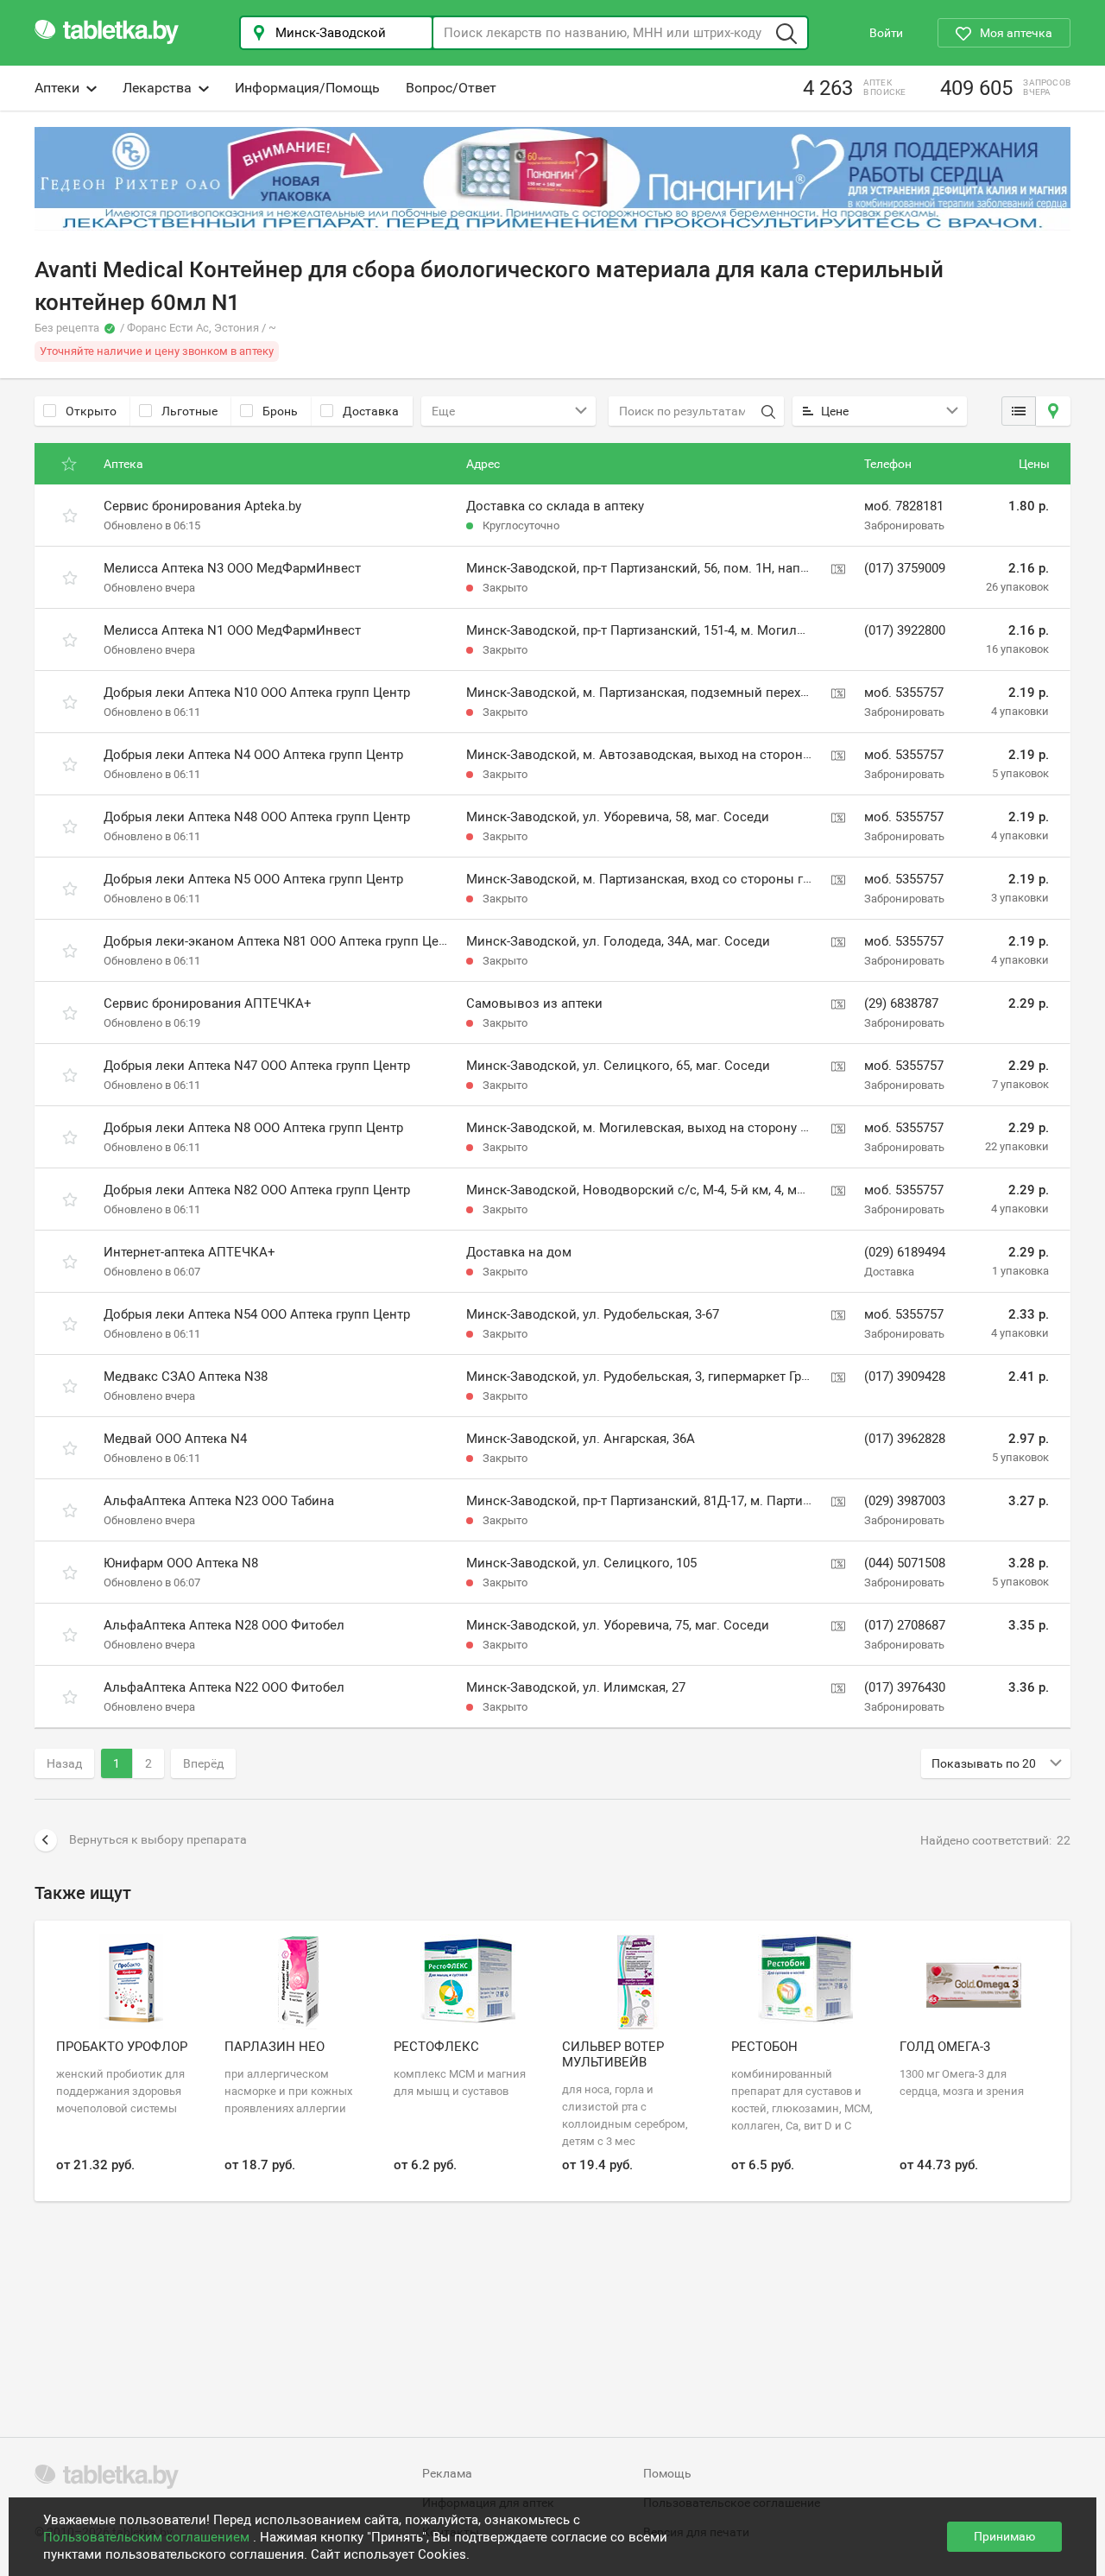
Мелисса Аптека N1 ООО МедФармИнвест (232, 630)
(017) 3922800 (905, 630)
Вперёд (203, 1763)
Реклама (447, 2473)
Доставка (371, 411)
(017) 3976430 (905, 1687)
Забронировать (904, 525)
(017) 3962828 (905, 1439)
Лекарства (157, 88)
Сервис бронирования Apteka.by (202, 506)
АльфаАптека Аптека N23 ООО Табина (219, 1501)
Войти (886, 33)
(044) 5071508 (905, 1563)
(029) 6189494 (905, 1252)
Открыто (91, 411)
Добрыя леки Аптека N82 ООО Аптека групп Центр (257, 1190)
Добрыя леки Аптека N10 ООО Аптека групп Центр (257, 693)
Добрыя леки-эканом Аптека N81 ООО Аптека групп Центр (281, 941)
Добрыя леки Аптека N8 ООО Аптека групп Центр (253, 1128)
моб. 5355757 (904, 693)
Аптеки (57, 88)
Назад (64, 1763)
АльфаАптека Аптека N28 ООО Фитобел (224, 1625)
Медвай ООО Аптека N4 (175, 1439)
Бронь (280, 411)
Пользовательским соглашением (148, 2537)
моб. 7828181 (904, 506)
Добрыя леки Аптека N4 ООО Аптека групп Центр (253, 755)
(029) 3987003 (905, 1501)
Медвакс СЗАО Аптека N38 (186, 1377)
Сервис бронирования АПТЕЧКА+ (208, 1003)
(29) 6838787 (901, 1003)
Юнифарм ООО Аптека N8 (181, 1563)
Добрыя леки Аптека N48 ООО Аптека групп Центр (257, 817)
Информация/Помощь (307, 88)
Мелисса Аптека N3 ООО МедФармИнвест (232, 568)
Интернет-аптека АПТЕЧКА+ (189, 1252)
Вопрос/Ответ (451, 88)
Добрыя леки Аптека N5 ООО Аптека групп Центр (253, 879)
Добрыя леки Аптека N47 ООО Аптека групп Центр (257, 1066)
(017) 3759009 (905, 568)
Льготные (189, 411)
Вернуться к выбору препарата (158, 1839)
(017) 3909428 (905, 1377)
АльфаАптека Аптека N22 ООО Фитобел (224, 1687)
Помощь (667, 2473)
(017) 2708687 (905, 1625)
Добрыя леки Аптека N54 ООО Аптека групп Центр (257, 1314)
